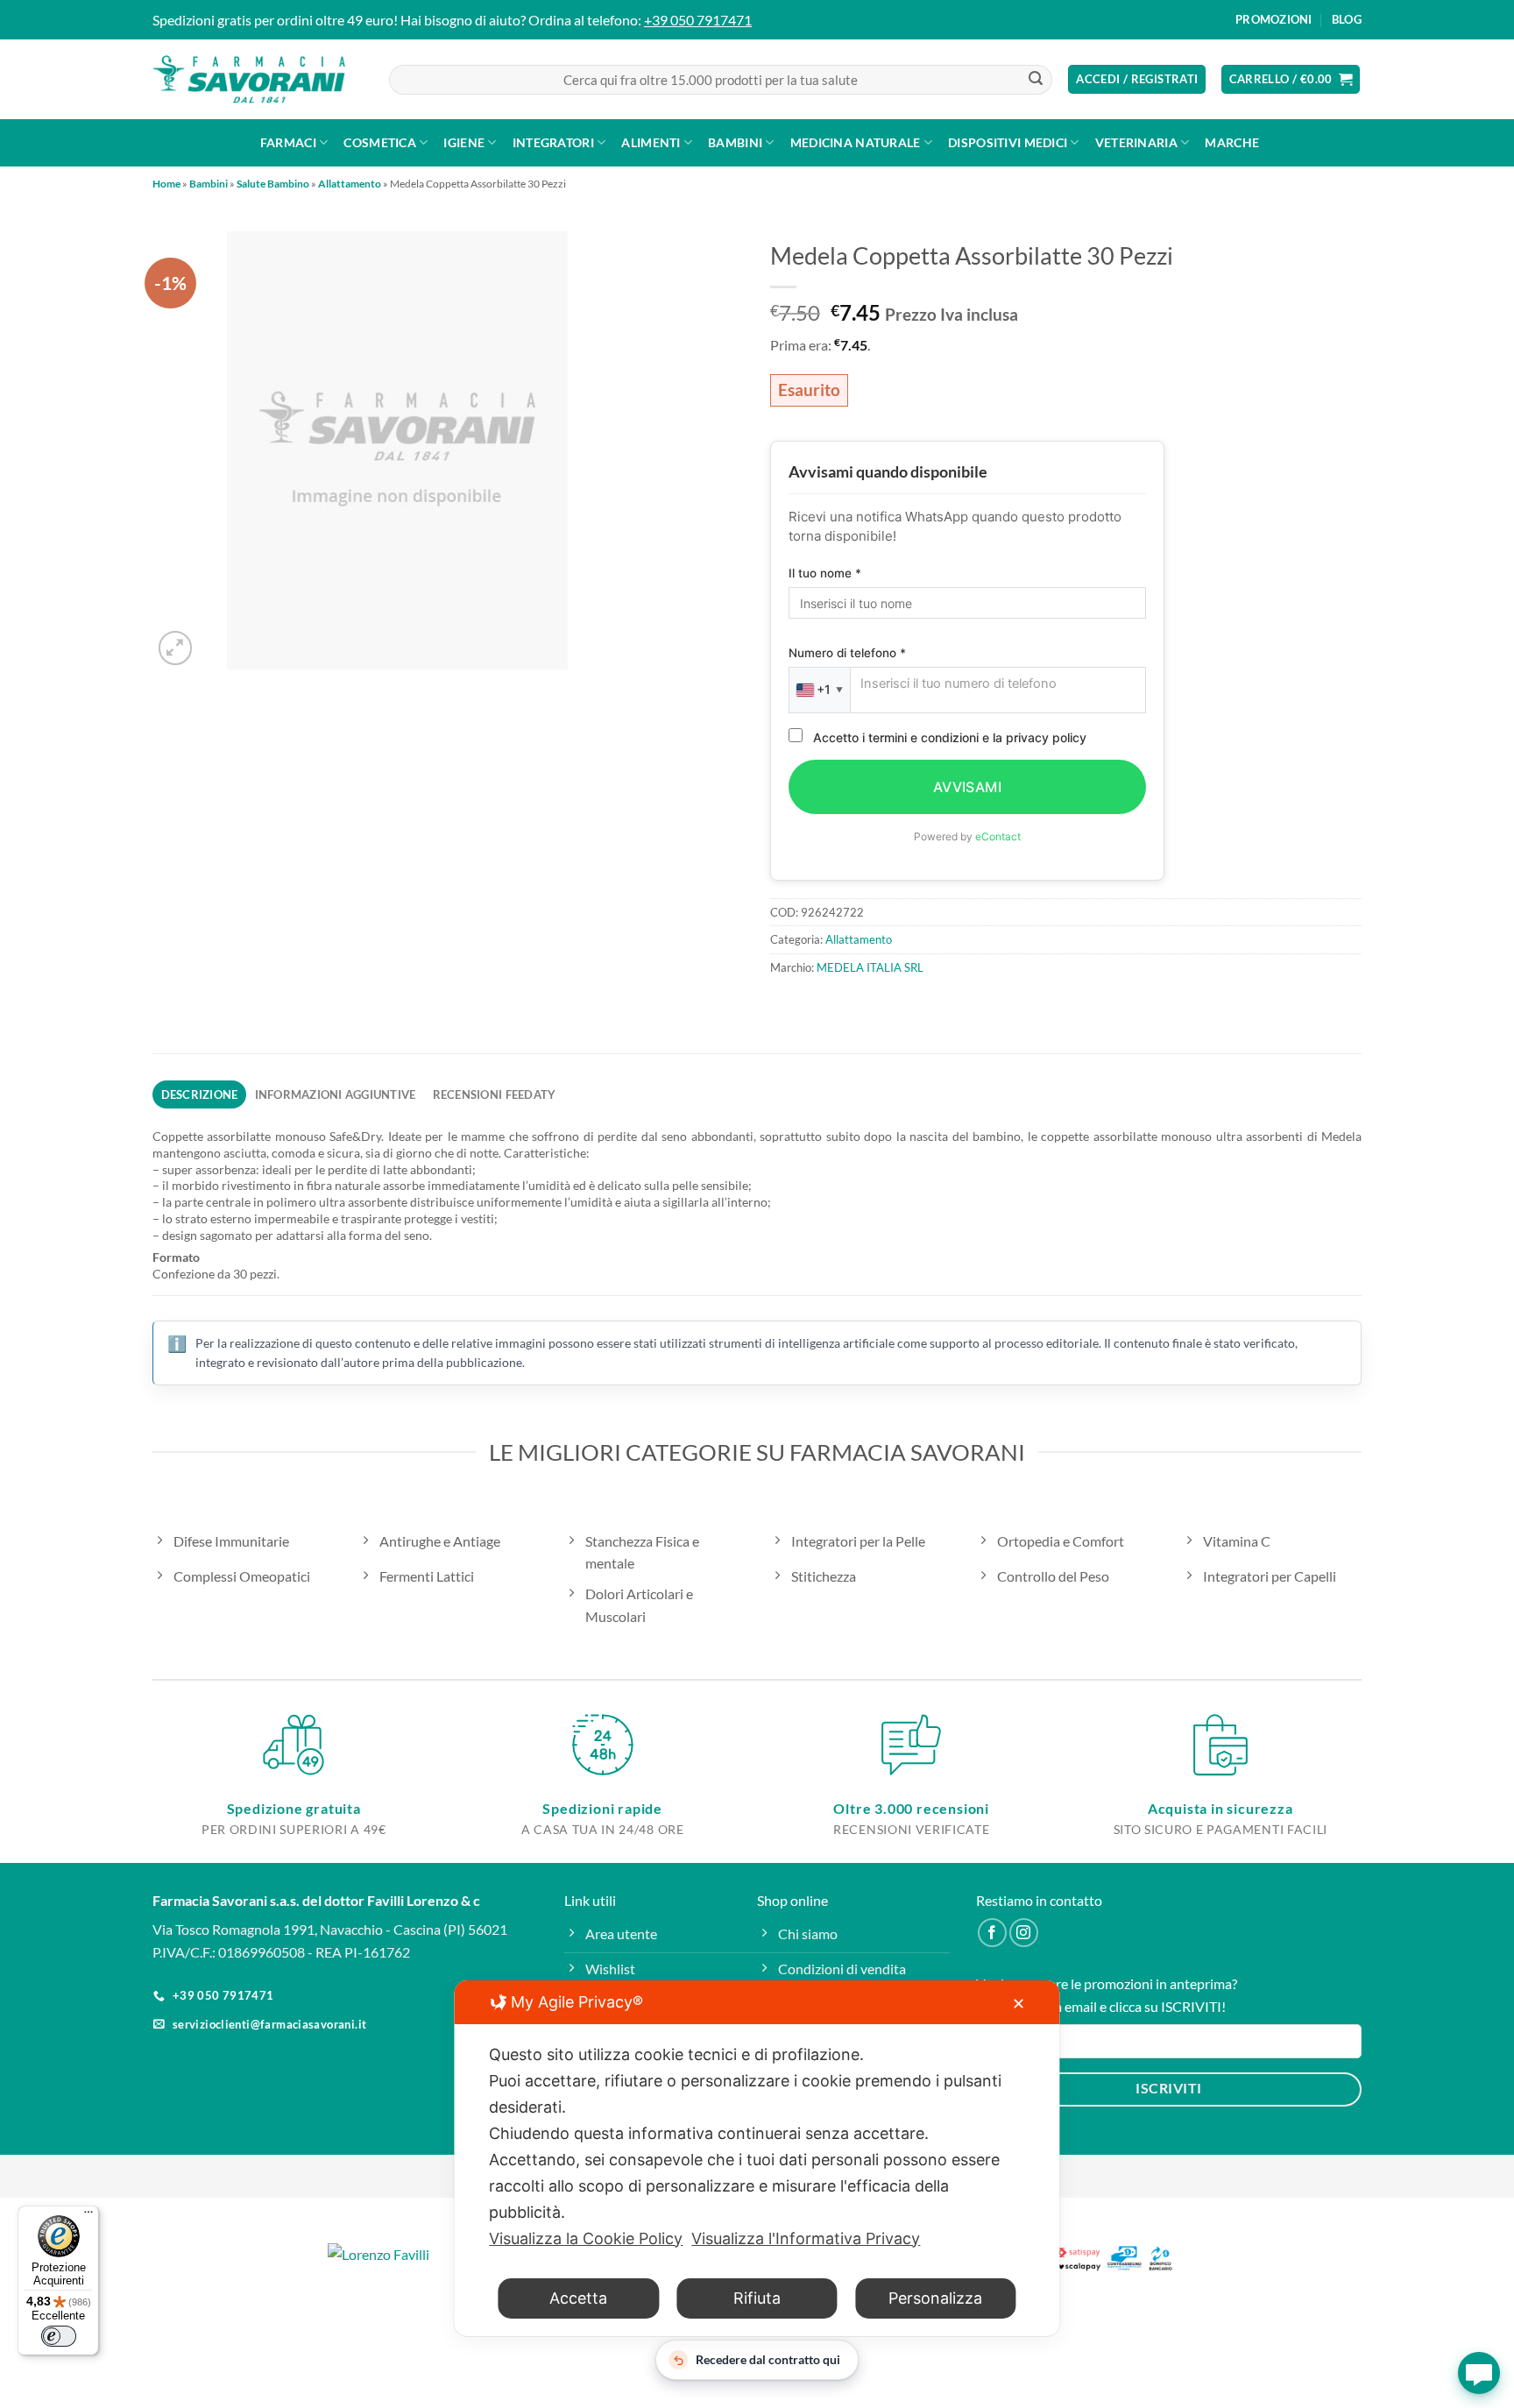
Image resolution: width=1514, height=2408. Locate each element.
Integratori (553, 142)
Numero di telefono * (847, 653)
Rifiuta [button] (757, 2298)
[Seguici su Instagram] (1024, 1933)
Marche (1232, 142)
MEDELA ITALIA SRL (870, 967)
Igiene (464, 142)
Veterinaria (1136, 142)
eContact (998, 836)
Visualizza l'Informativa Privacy (806, 2238)
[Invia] (1036, 80)
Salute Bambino (273, 184)
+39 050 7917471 (698, 20)
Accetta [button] (578, 2298)
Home (166, 184)
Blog (1347, 19)
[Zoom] (176, 648)
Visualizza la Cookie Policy (586, 2238)
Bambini (735, 142)
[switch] (59, 2336)
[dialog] (757, 2158)
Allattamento (350, 184)
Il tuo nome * (825, 573)
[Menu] (88, 2216)
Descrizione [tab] (200, 1094)
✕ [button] (1019, 2004)
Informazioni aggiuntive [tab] (336, 1094)
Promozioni (1274, 19)
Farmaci (288, 142)
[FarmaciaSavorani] (249, 80)
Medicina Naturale (856, 142)
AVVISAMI (968, 787)
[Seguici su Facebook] (992, 1933)
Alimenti (651, 142)
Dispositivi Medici (1008, 142)
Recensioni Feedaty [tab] (495, 1094)
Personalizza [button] (935, 2298)
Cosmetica (380, 142)
